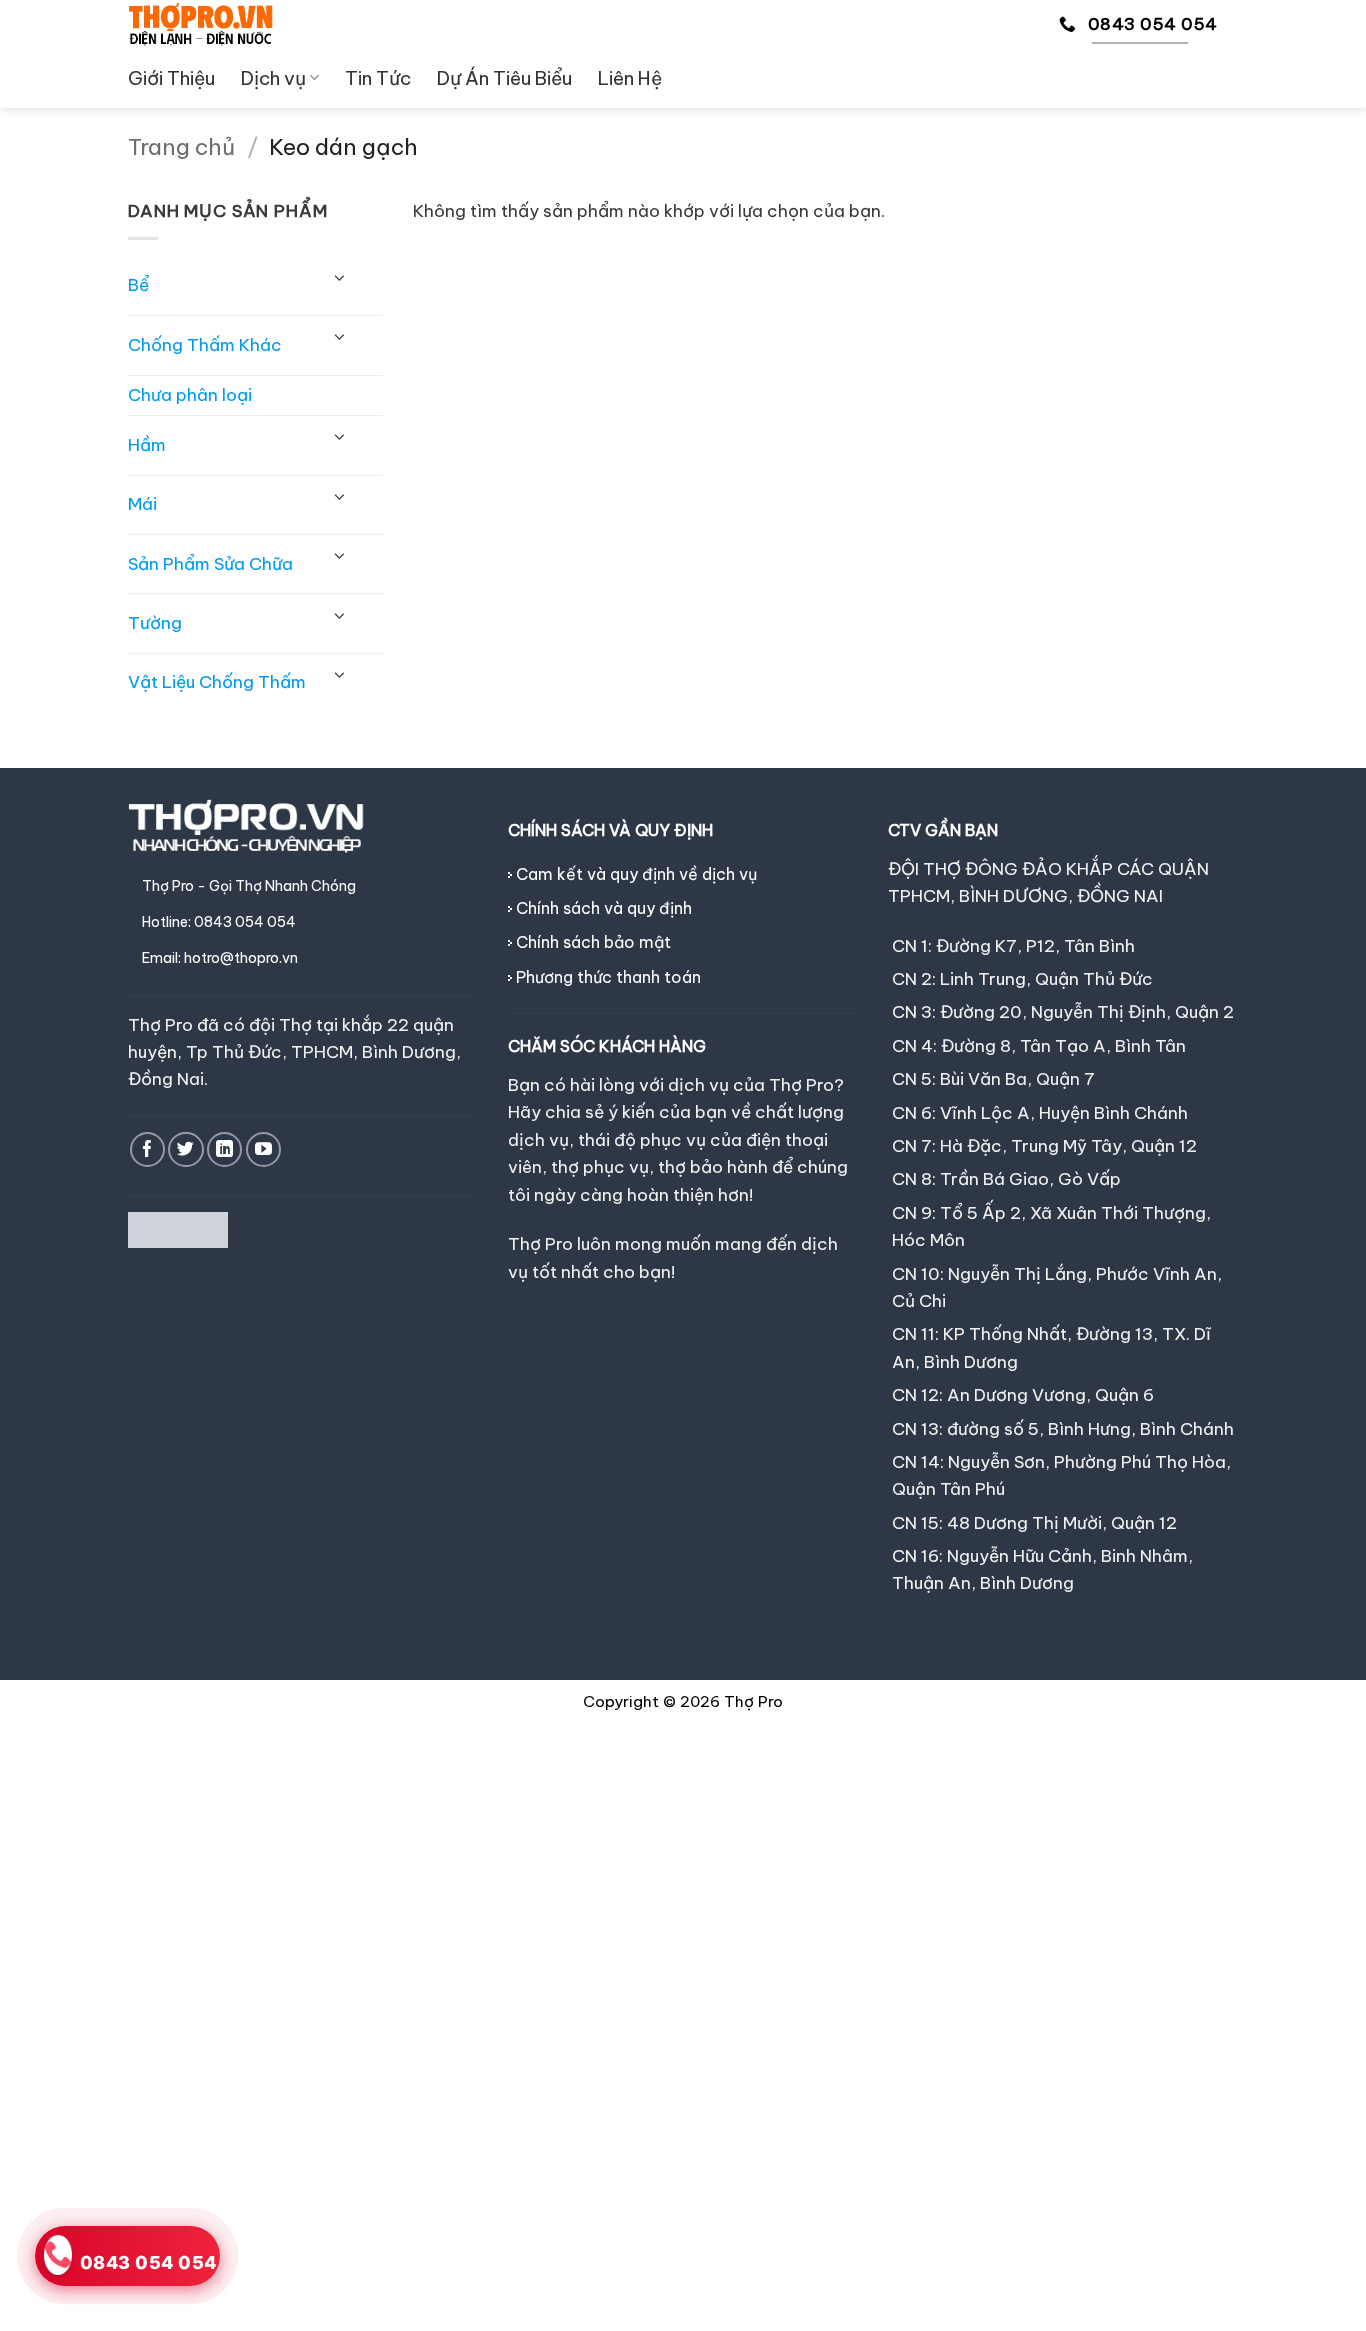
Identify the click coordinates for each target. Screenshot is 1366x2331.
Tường (155, 623)
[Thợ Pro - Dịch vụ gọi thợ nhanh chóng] (200, 24)
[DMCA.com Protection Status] (178, 1229)
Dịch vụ (273, 78)
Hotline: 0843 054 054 (219, 922)
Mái (142, 504)
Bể (138, 285)
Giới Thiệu (171, 78)
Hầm (147, 445)
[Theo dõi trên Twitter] (185, 1149)
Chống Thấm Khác (205, 345)
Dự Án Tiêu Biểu (504, 78)
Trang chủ (181, 147)
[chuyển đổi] (339, 278)
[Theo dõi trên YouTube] (263, 1149)
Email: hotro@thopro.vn (220, 958)
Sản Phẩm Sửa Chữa (210, 564)
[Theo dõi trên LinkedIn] (224, 1149)
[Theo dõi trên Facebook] (147, 1149)
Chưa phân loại (190, 395)
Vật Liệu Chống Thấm (217, 682)
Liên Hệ (630, 78)
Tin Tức (378, 78)
